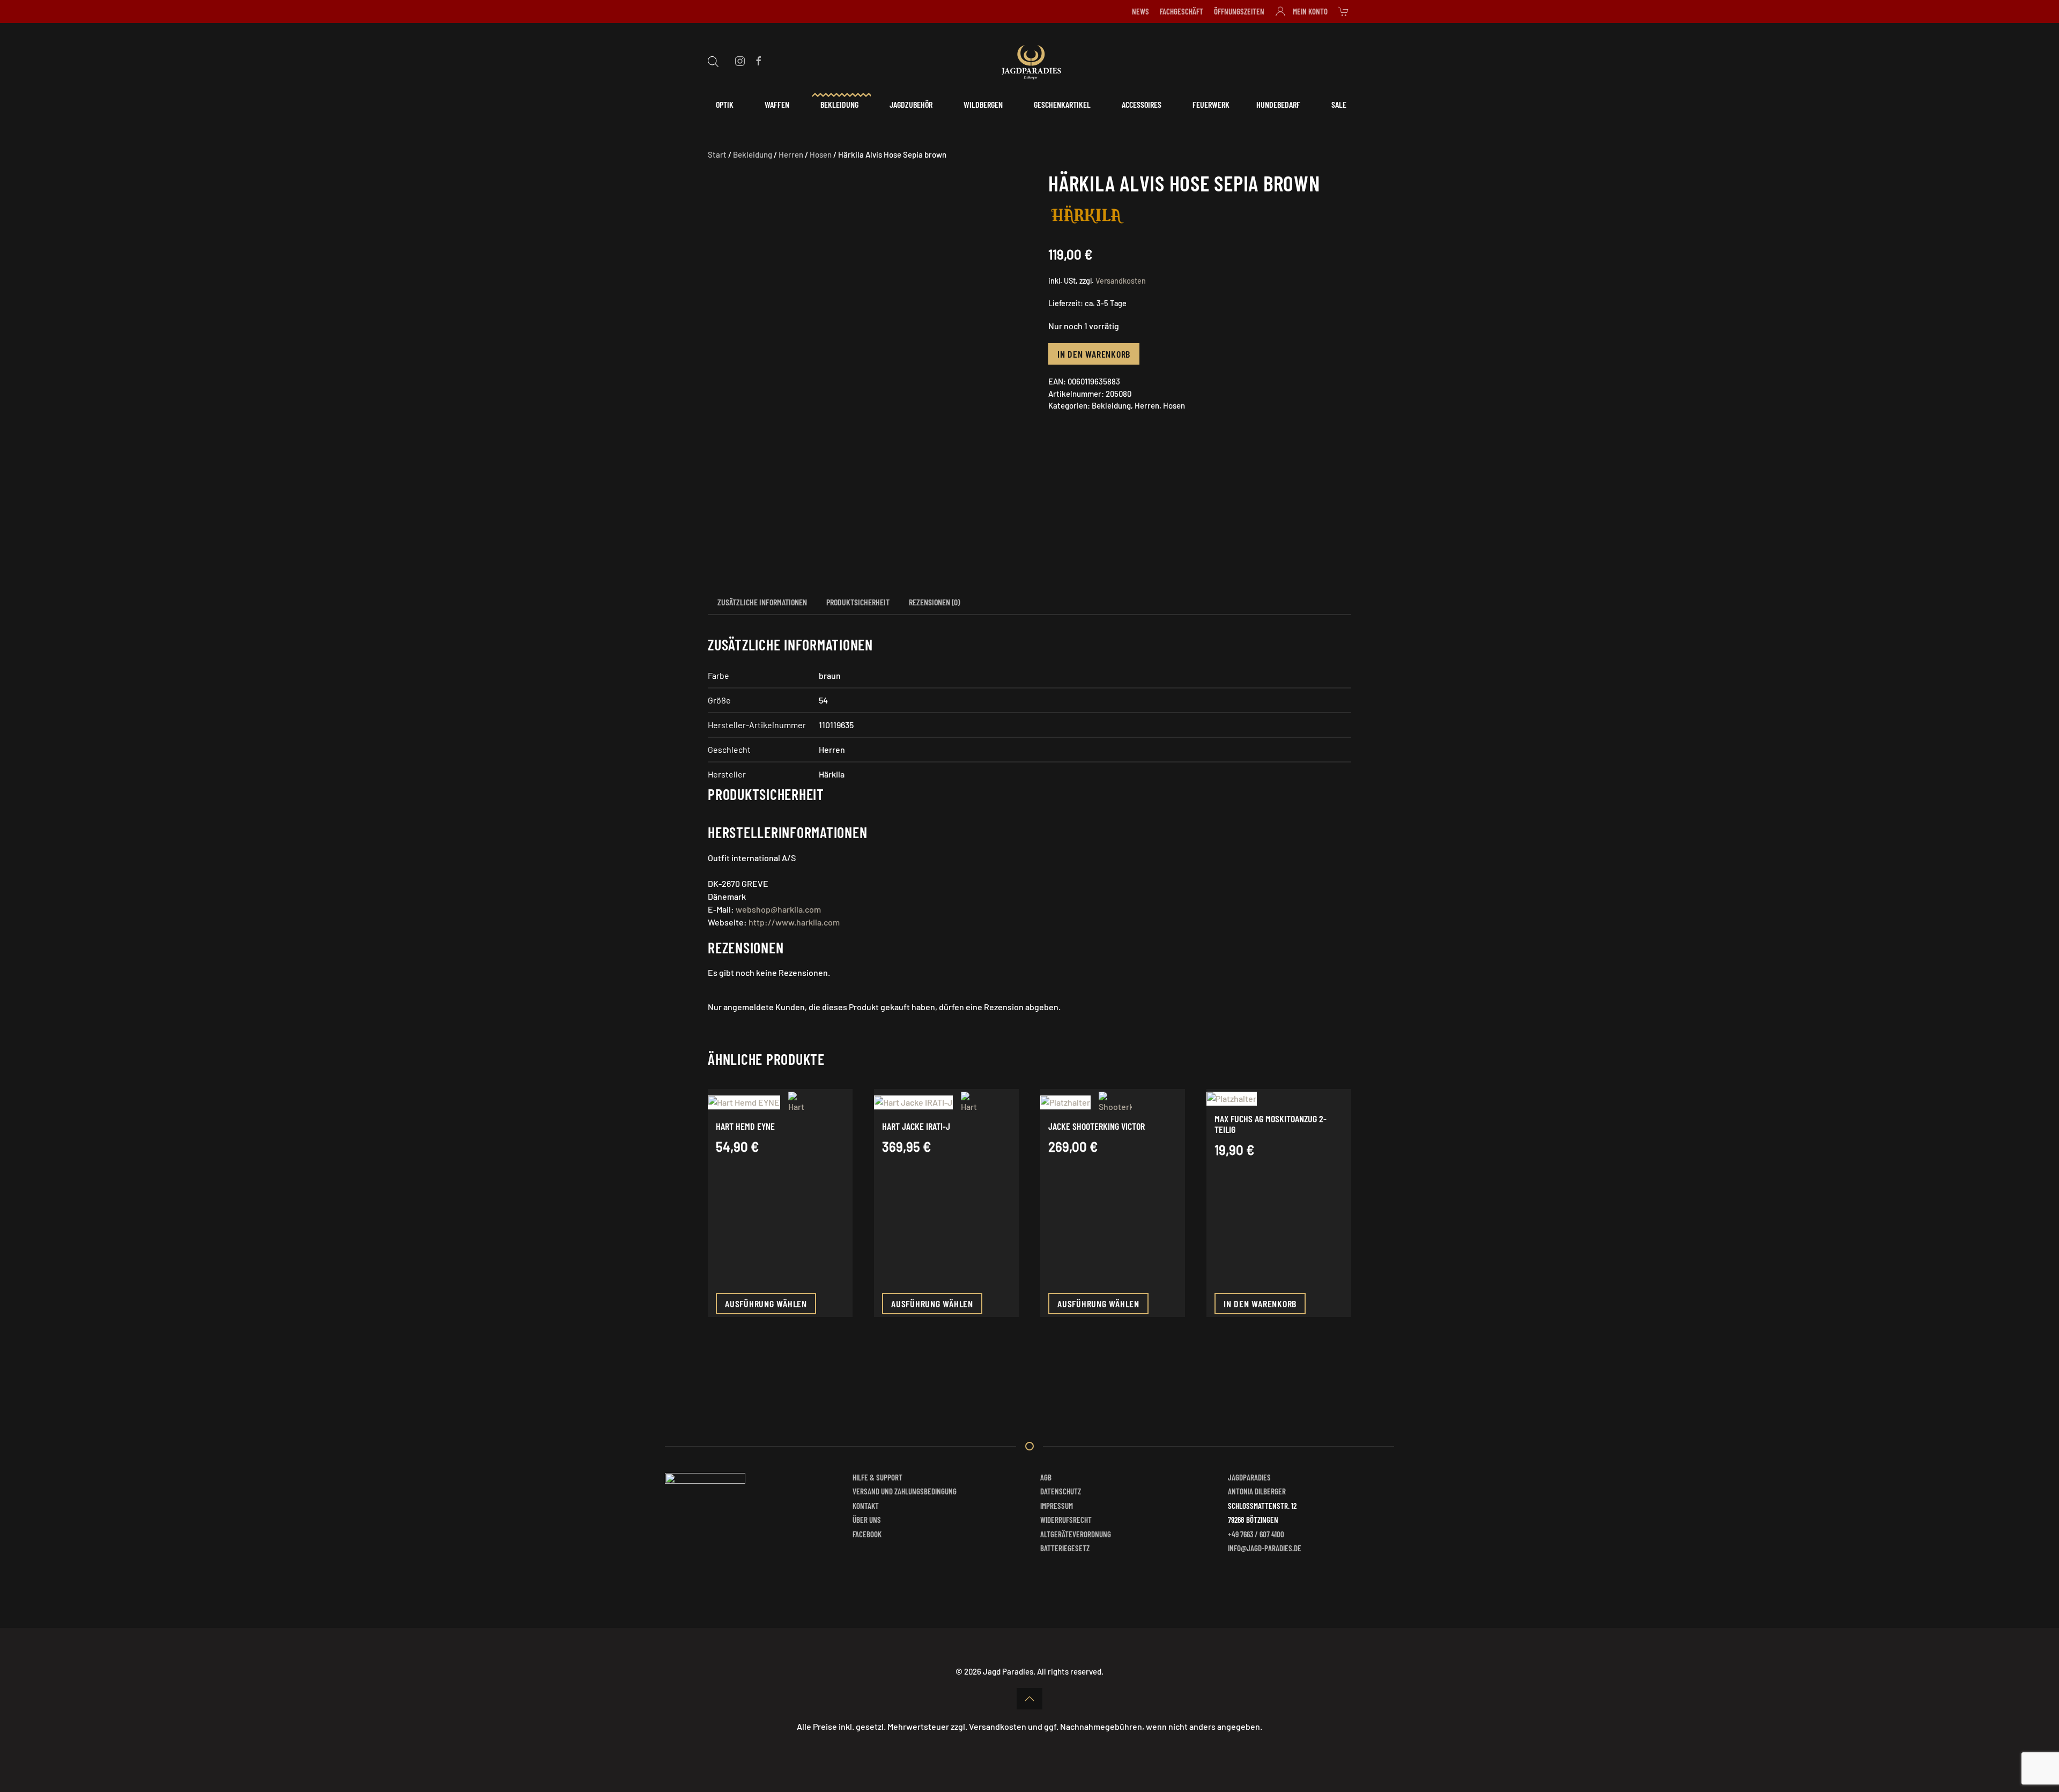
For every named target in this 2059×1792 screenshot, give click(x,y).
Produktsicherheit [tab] (858, 602)
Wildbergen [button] (983, 104)
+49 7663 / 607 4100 (1256, 1534)
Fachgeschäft (1182, 11)
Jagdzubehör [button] (911, 104)
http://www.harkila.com (794, 922)
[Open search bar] (713, 60)
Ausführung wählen (766, 1304)
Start (717, 154)
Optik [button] (725, 104)
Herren (791, 154)
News (1140, 11)
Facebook (867, 1534)
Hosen (821, 154)
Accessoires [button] (1142, 104)
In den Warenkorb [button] (1260, 1304)
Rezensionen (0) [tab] (934, 602)
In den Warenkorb (1094, 354)
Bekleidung (753, 154)
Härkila (832, 774)
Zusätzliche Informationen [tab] (762, 602)
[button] (1029, 1699)
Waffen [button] (777, 104)
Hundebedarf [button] (1278, 104)
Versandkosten (1121, 281)
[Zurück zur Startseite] (1029, 61)
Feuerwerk (1211, 104)
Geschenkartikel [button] (1062, 104)
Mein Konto (1310, 11)
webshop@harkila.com (778, 909)
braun (830, 675)
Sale (1339, 104)
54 (823, 700)
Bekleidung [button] (839, 104)
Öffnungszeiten (1239, 11)
